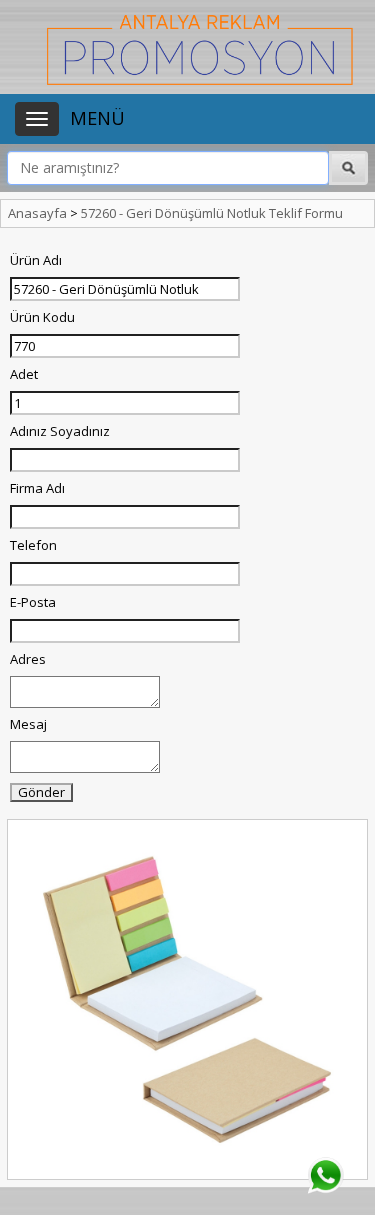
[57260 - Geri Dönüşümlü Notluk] (187, 999)
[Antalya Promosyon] (200, 48)
